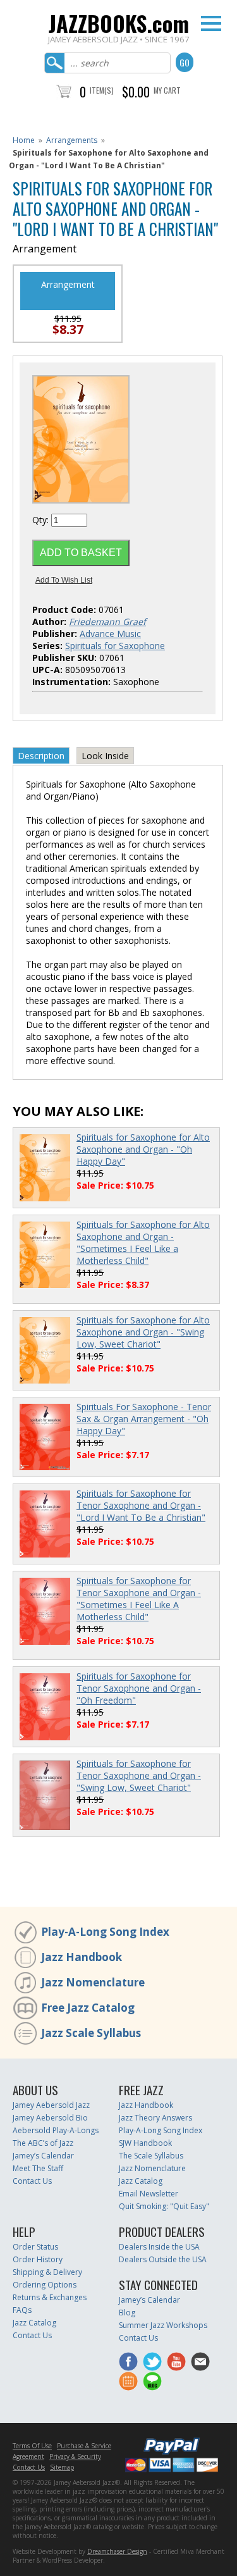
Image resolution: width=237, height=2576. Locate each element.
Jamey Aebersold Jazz (51, 2105)
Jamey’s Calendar (43, 2156)
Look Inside (105, 756)
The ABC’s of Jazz (43, 2143)
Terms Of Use (32, 2446)
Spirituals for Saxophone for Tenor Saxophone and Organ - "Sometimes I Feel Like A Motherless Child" (139, 1599)
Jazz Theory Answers (155, 2118)
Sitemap (62, 2467)
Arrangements (72, 140)
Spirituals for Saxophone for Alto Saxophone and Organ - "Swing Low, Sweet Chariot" (143, 1332)
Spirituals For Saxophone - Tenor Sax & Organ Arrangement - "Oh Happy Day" (144, 1419)
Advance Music (110, 634)
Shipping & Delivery (47, 2272)
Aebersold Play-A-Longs (56, 2130)
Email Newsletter (149, 2194)
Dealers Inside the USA (159, 2247)
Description (41, 756)
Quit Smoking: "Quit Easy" (164, 2206)
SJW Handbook (145, 2143)
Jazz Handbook (82, 1957)
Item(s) (102, 90)
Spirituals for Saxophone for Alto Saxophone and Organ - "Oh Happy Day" (143, 1149)
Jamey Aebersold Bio (50, 2118)
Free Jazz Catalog (88, 2008)
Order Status (35, 2247)
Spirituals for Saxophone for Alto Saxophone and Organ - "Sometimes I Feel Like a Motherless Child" (143, 1242)
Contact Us (32, 2181)
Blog (127, 2313)
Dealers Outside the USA (163, 2259)
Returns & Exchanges (50, 2297)
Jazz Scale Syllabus (91, 2033)
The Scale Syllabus (151, 2156)
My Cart (167, 90)
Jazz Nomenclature (93, 1982)
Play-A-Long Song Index (105, 1932)
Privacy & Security (75, 2456)
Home (24, 140)
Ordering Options (45, 2285)
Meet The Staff (38, 2168)
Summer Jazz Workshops (163, 2325)
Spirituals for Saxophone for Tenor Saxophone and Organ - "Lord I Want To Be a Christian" (141, 1505)
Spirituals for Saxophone (115, 646)
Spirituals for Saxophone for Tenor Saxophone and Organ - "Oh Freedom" (139, 1688)
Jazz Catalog (141, 2181)
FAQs (22, 2310)
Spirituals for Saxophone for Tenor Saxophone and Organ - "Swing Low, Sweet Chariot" (139, 1775)
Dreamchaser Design (117, 2551)
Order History (38, 2259)
